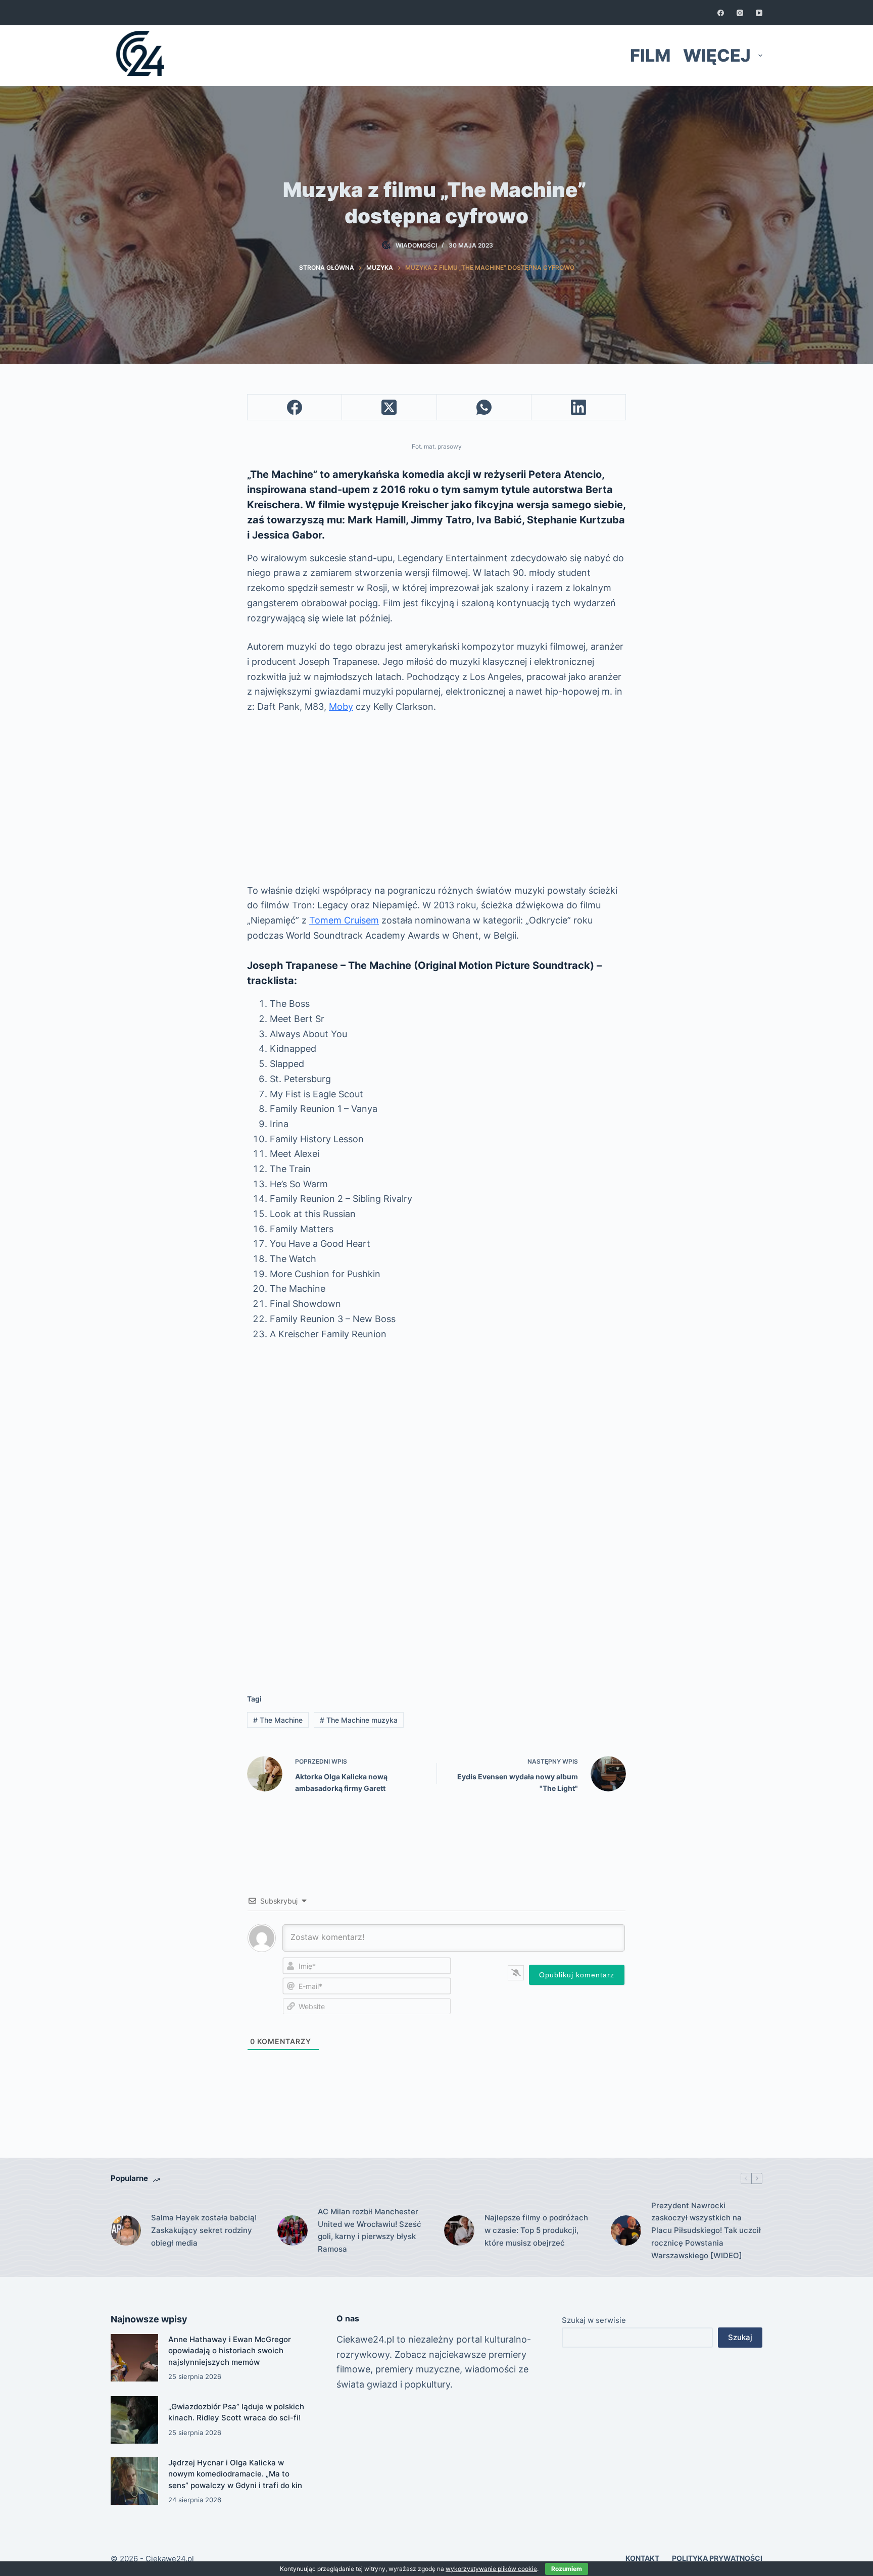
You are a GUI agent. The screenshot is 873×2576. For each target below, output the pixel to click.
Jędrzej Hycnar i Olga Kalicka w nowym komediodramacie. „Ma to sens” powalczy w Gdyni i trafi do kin (235, 2474)
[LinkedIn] (579, 407)
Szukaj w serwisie (594, 2320)
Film (650, 55)
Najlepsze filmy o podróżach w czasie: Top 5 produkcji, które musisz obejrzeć (536, 2230)
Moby (341, 707)
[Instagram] (740, 13)
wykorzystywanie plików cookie (491, 2569)
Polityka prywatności (717, 2558)
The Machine (278, 1720)
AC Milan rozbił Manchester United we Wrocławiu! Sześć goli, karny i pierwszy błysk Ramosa (370, 2230)
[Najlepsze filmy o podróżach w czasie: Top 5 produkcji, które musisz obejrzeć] (459, 2230)
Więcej (717, 55)
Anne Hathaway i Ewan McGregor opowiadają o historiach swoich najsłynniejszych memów (230, 2351)
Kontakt (642, 2558)
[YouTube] (759, 13)
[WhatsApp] (484, 407)
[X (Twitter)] (389, 407)
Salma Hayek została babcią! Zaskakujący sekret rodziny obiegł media (204, 2230)
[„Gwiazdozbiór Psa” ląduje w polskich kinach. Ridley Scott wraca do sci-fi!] (134, 2420)
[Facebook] (721, 13)
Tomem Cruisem (344, 920)
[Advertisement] (437, 799)
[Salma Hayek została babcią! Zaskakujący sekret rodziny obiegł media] (126, 2230)
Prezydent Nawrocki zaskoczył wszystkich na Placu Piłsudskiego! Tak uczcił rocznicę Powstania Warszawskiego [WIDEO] (706, 2230)
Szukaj (740, 2337)
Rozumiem (567, 2569)
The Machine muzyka (359, 1720)
